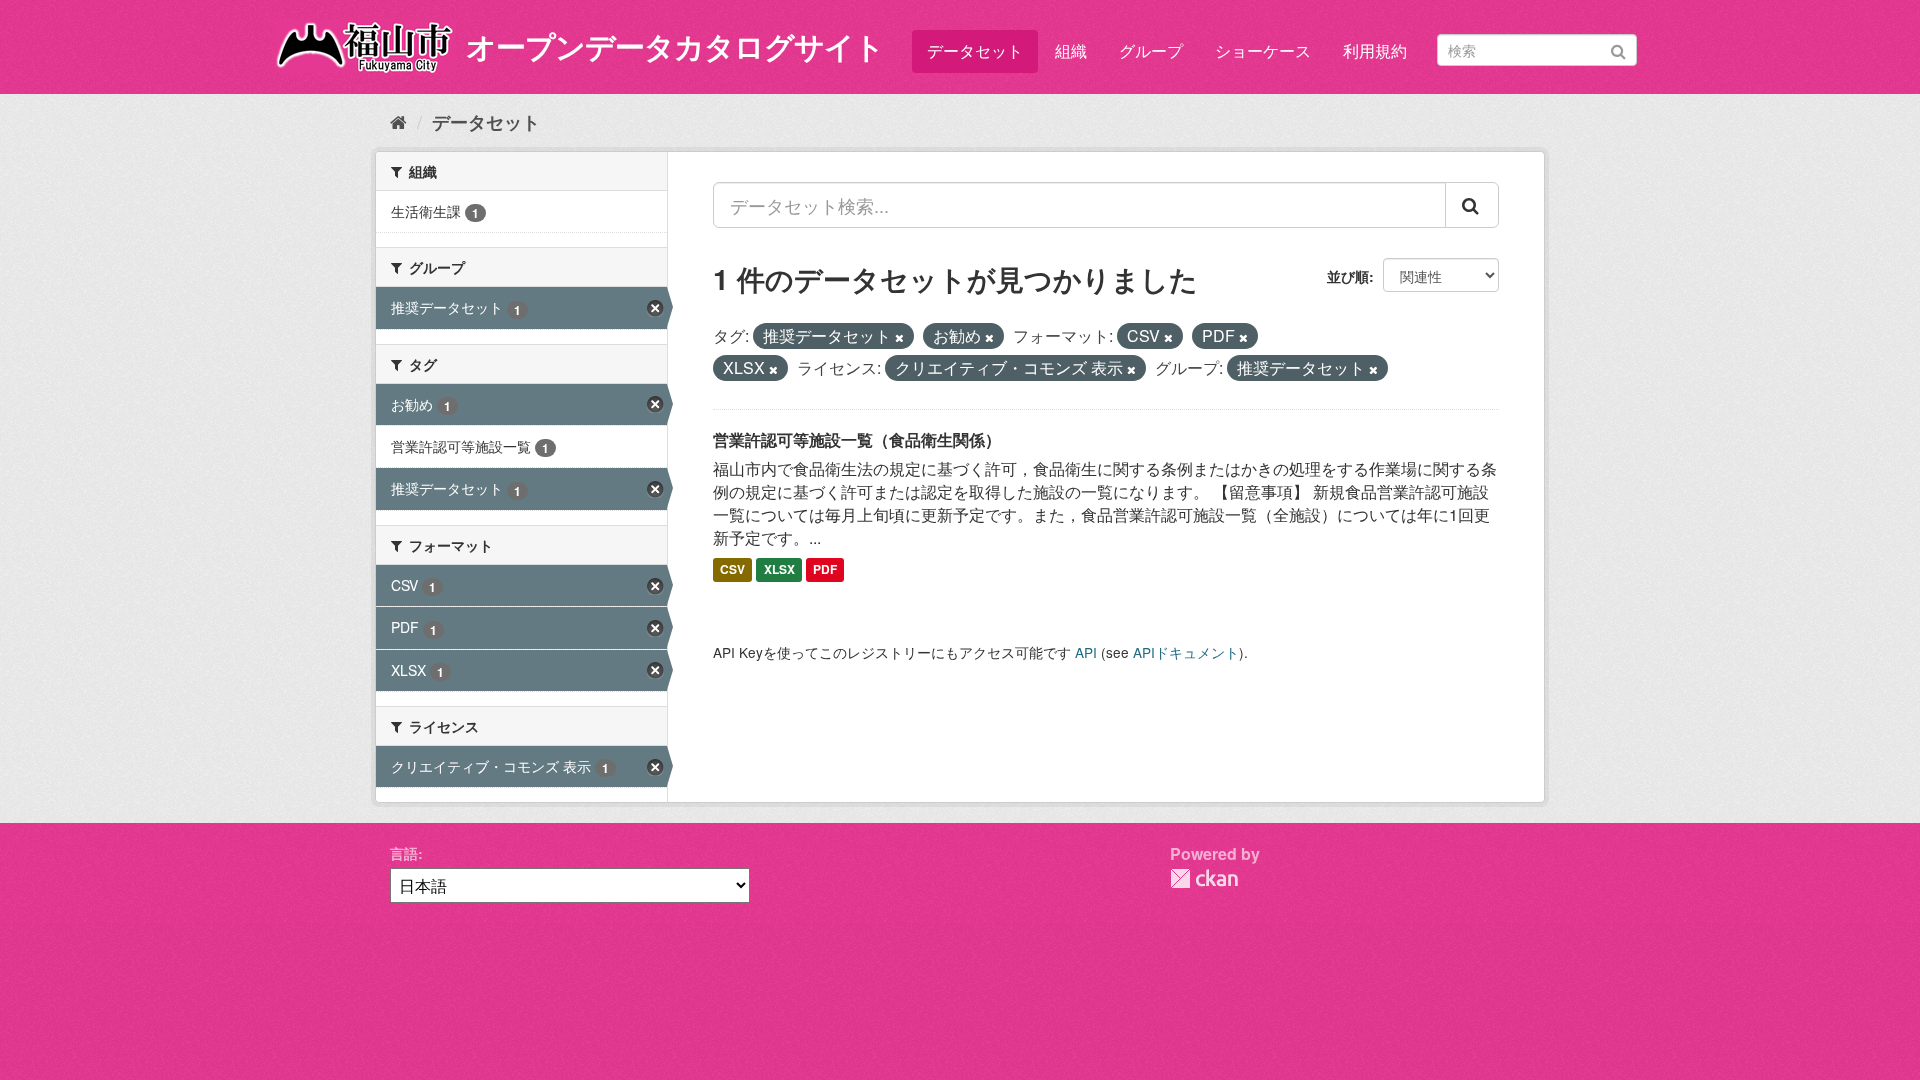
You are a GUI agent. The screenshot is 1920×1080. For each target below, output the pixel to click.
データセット (975, 50)
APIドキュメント (1186, 652)
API (1086, 652)
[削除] (899, 337)
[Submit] (1618, 48)
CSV (732, 570)
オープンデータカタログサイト (675, 45)
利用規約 (1375, 50)
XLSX (779, 570)
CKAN (1204, 878)
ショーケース (1263, 50)
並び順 (1348, 276)
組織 (1071, 50)
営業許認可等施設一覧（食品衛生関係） (857, 439)
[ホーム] (398, 121)
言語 (404, 853)
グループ (1151, 50)
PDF (825, 570)
